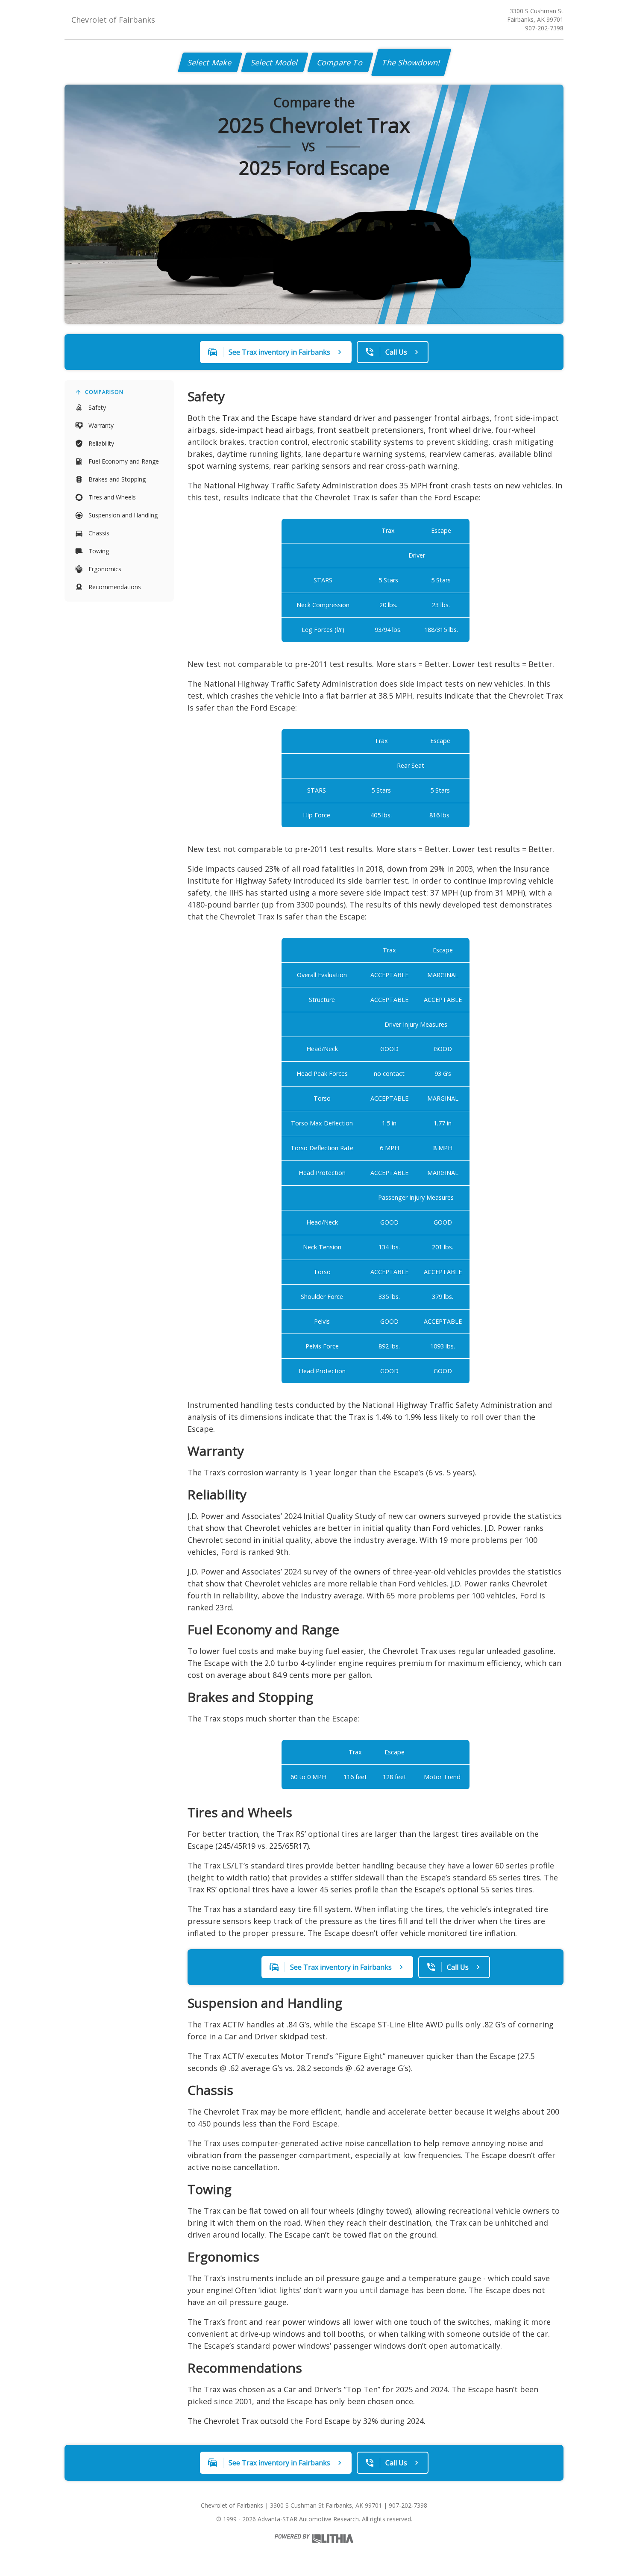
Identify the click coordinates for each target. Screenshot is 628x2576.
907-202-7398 (544, 28)
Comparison (104, 392)
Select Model (275, 62)
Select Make (210, 62)
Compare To (340, 62)
